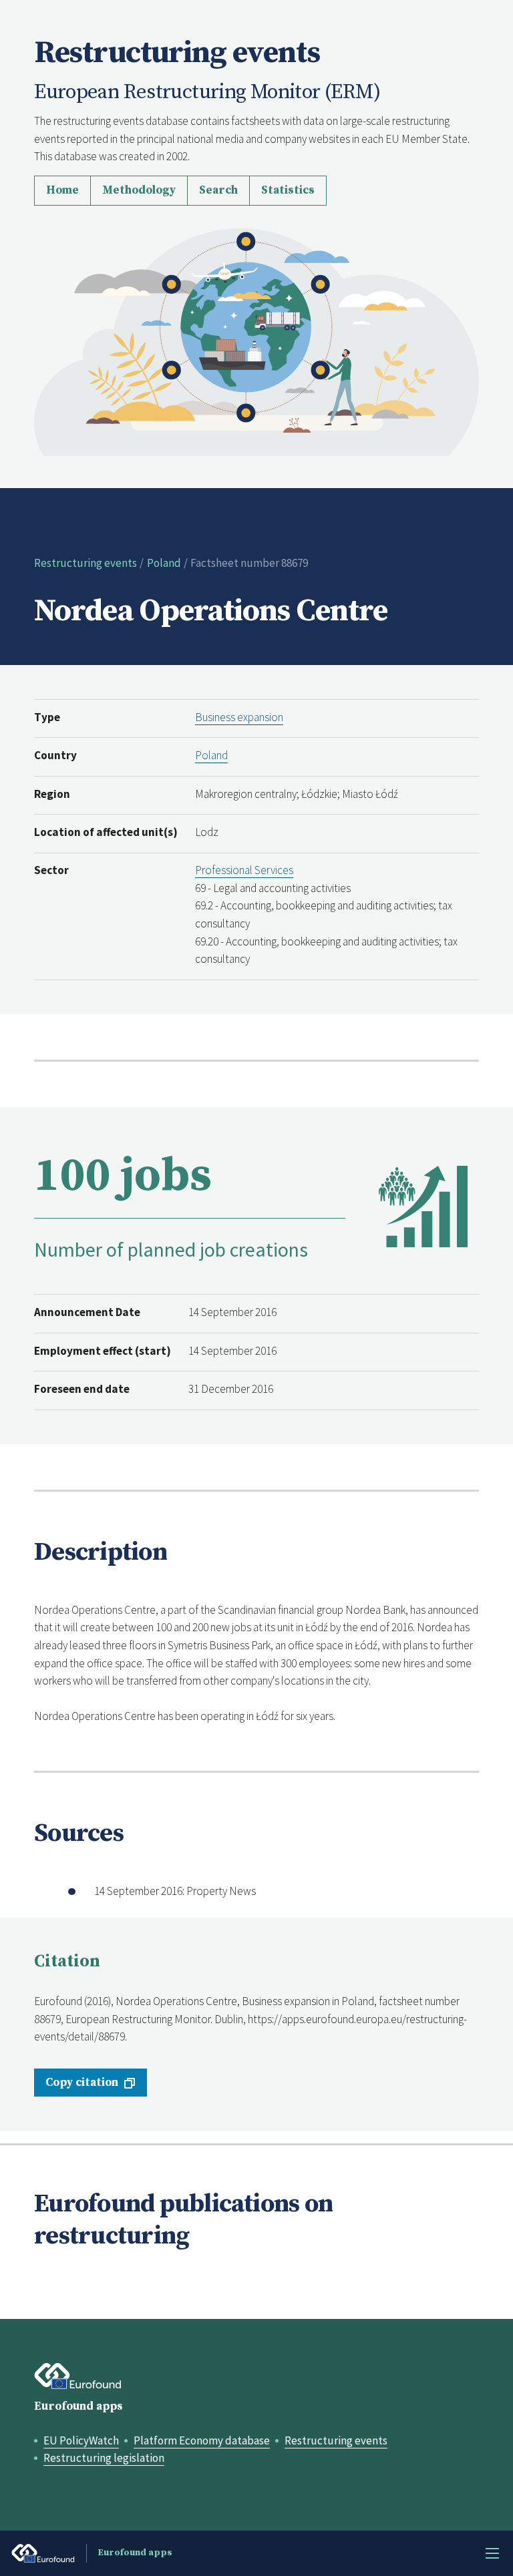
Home (62, 190)
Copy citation (82, 2083)
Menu (492, 2553)
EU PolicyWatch (81, 2440)
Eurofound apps (78, 2406)
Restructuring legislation (104, 2458)
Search (218, 190)
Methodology (139, 190)
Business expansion (239, 717)
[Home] (256, 341)
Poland (164, 563)
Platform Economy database (202, 2440)
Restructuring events (85, 563)
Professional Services (244, 870)
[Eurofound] (78, 2376)
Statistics (288, 190)
